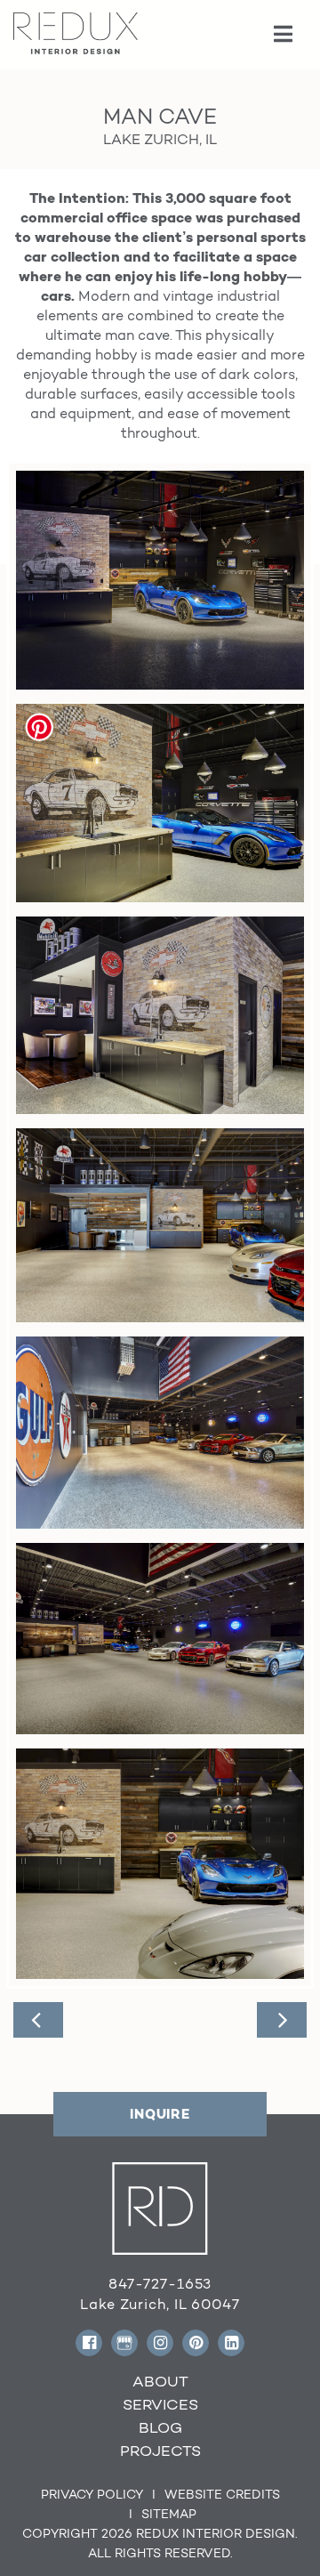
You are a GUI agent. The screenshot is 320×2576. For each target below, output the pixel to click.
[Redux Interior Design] (76, 32)
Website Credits (222, 2494)
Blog (160, 2427)
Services (160, 2404)
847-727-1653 (160, 2284)
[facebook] (89, 2343)
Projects (160, 2451)
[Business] (124, 2343)
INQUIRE (160, 2114)
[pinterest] (196, 2343)
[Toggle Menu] (284, 35)
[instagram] (160, 2343)
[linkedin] (231, 2343)
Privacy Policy (92, 2494)
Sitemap (169, 2514)
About (160, 2381)
